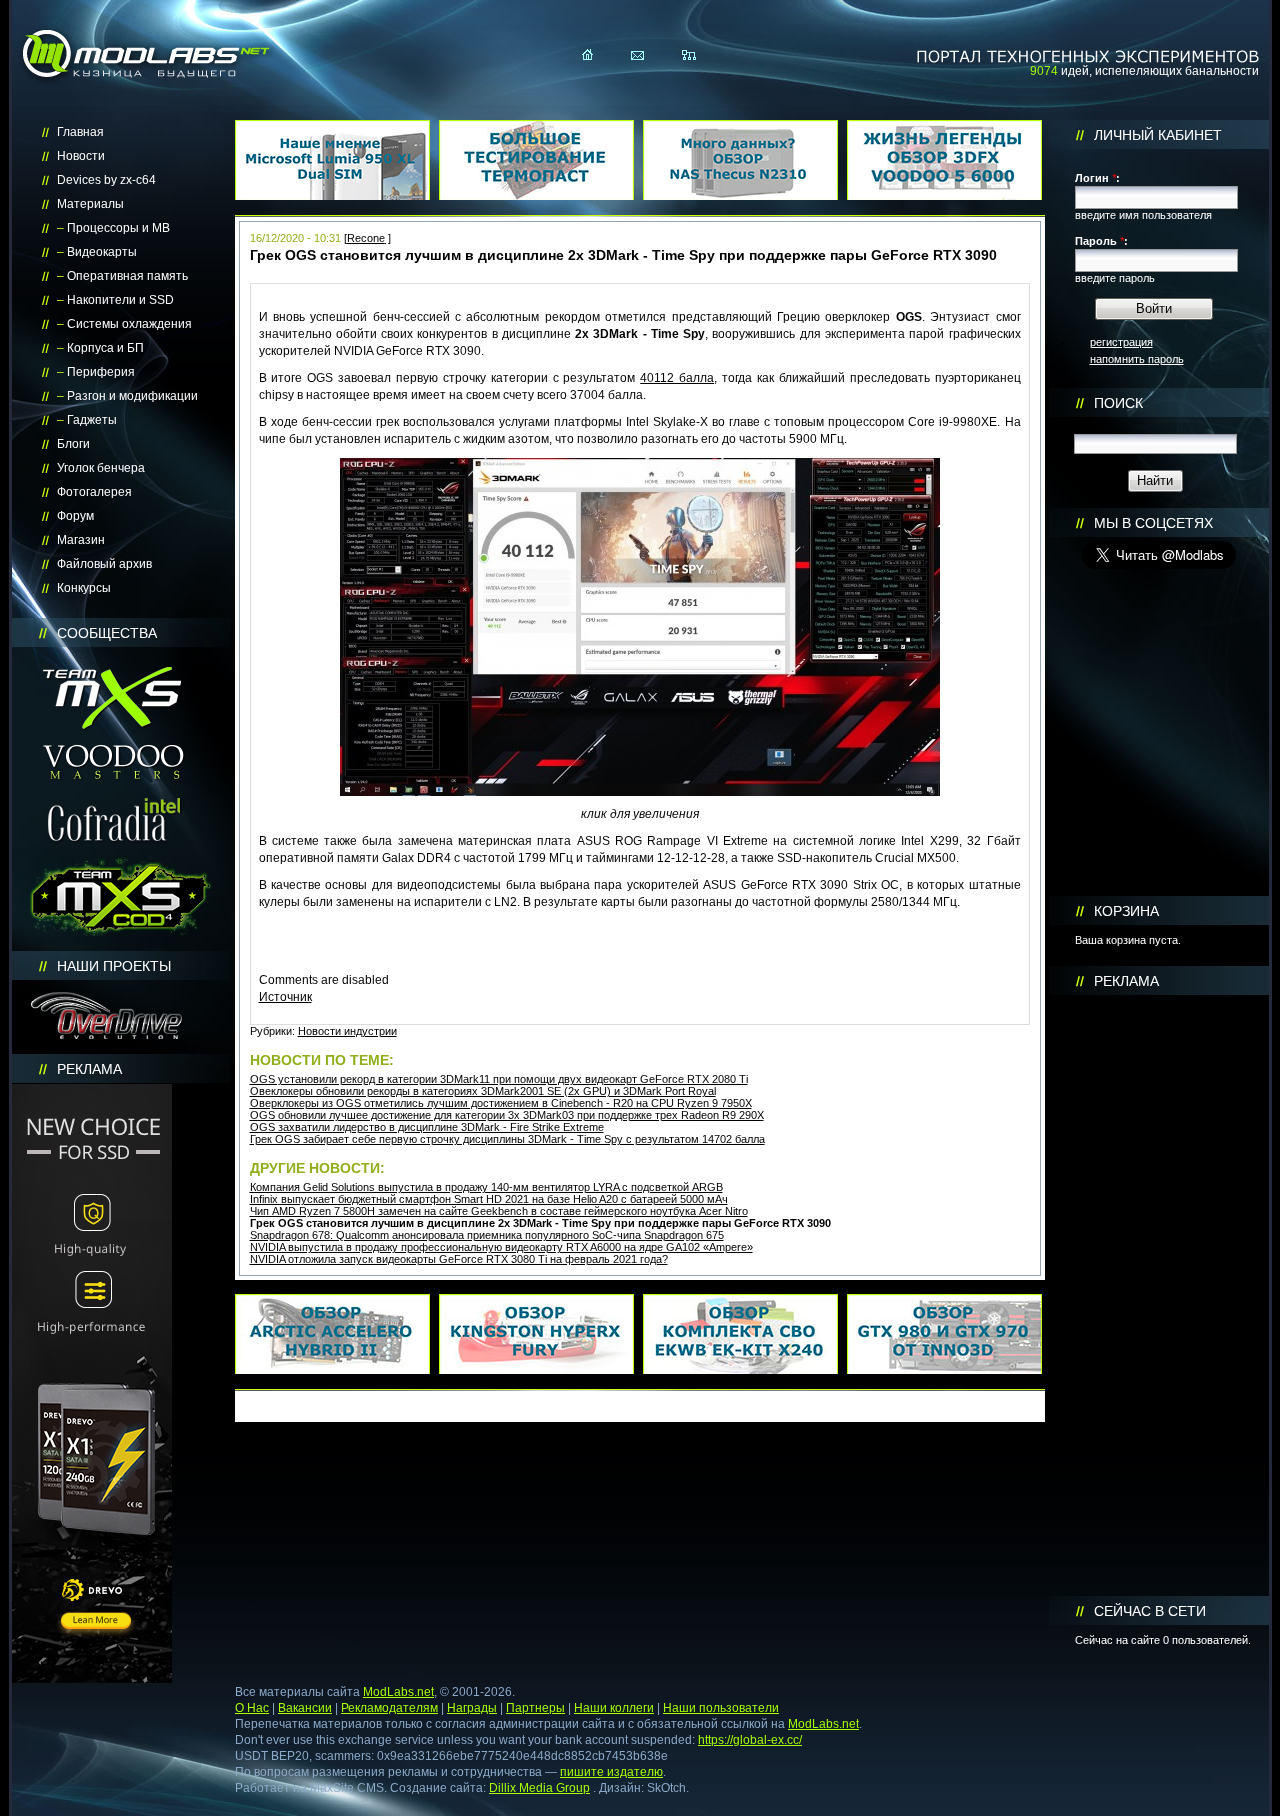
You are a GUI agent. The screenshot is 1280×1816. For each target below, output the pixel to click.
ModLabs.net (398, 1692)
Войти (1154, 308)
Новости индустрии (347, 1031)
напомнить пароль (1137, 359)
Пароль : (1101, 241)
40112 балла (677, 378)
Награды (472, 1708)
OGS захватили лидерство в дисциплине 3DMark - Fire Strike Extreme (427, 1127)
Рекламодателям (389, 1708)
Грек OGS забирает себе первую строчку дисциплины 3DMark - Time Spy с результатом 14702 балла (507, 1139)
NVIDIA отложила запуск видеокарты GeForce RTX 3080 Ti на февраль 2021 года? (459, 1259)
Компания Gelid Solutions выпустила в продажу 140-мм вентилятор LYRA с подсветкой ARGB (486, 1187)
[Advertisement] (1159, 1296)
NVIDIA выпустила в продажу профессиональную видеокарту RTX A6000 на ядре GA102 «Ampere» (501, 1247)
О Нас (252, 1708)
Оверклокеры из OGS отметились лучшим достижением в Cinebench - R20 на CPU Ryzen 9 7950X (501, 1103)
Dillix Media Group (539, 1788)
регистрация (1121, 342)
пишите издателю (611, 1772)
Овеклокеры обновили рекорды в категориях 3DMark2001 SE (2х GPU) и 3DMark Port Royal (483, 1091)
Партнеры (535, 1708)
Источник (285, 997)
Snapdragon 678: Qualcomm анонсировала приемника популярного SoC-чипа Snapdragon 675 (487, 1235)
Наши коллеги (614, 1708)
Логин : (1097, 178)
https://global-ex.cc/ (750, 1740)
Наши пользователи (721, 1708)
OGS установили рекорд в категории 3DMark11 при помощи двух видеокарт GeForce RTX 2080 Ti (499, 1079)
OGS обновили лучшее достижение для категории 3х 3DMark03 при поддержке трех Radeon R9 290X (507, 1115)
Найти (1155, 480)
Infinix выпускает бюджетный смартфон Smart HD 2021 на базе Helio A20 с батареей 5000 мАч (489, 1199)
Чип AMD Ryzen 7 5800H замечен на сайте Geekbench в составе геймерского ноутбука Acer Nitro (499, 1211)
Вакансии (305, 1708)
